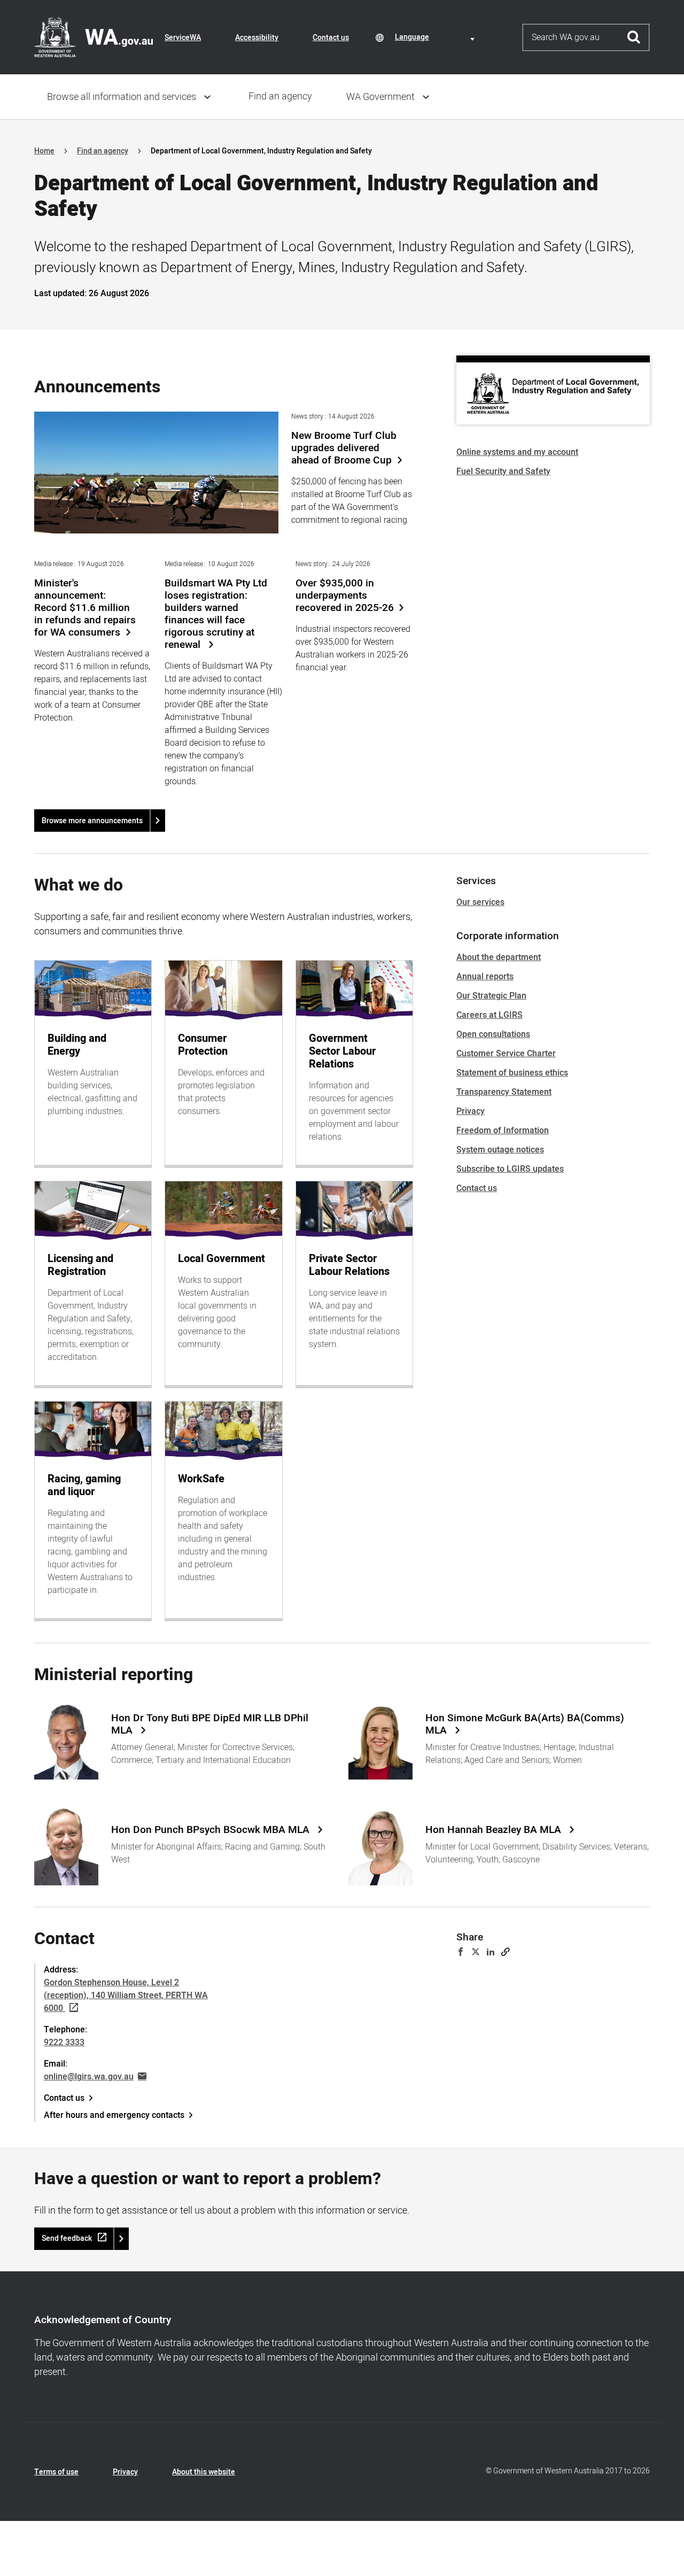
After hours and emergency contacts (114, 2115)
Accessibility (257, 38)
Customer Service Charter (506, 1054)
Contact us (331, 38)
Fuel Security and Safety (503, 471)
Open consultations (493, 1034)
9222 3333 (64, 2043)
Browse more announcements (92, 821)
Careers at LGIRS (489, 1015)
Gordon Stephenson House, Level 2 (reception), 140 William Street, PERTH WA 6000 (126, 1995)
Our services (480, 902)
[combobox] (437, 37)
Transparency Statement (504, 1092)
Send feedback (67, 2238)
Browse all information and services (122, 97)
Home (44, 151)
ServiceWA (183, 38)
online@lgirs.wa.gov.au (89, 2077)
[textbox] (437, 37)
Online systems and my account (517, 452)
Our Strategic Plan (491, 996)
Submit (634, 37)
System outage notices (500, 1150)
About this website (204, 2472)
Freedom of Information (503, 1131)
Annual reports (485, 977)
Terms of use (56, 2472)
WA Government (380, 97)
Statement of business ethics (512, 1073)
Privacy (471, 1111)
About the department (499, 957)
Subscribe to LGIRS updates (510, 1169)
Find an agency (280, 96)
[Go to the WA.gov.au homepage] (94, 37)
